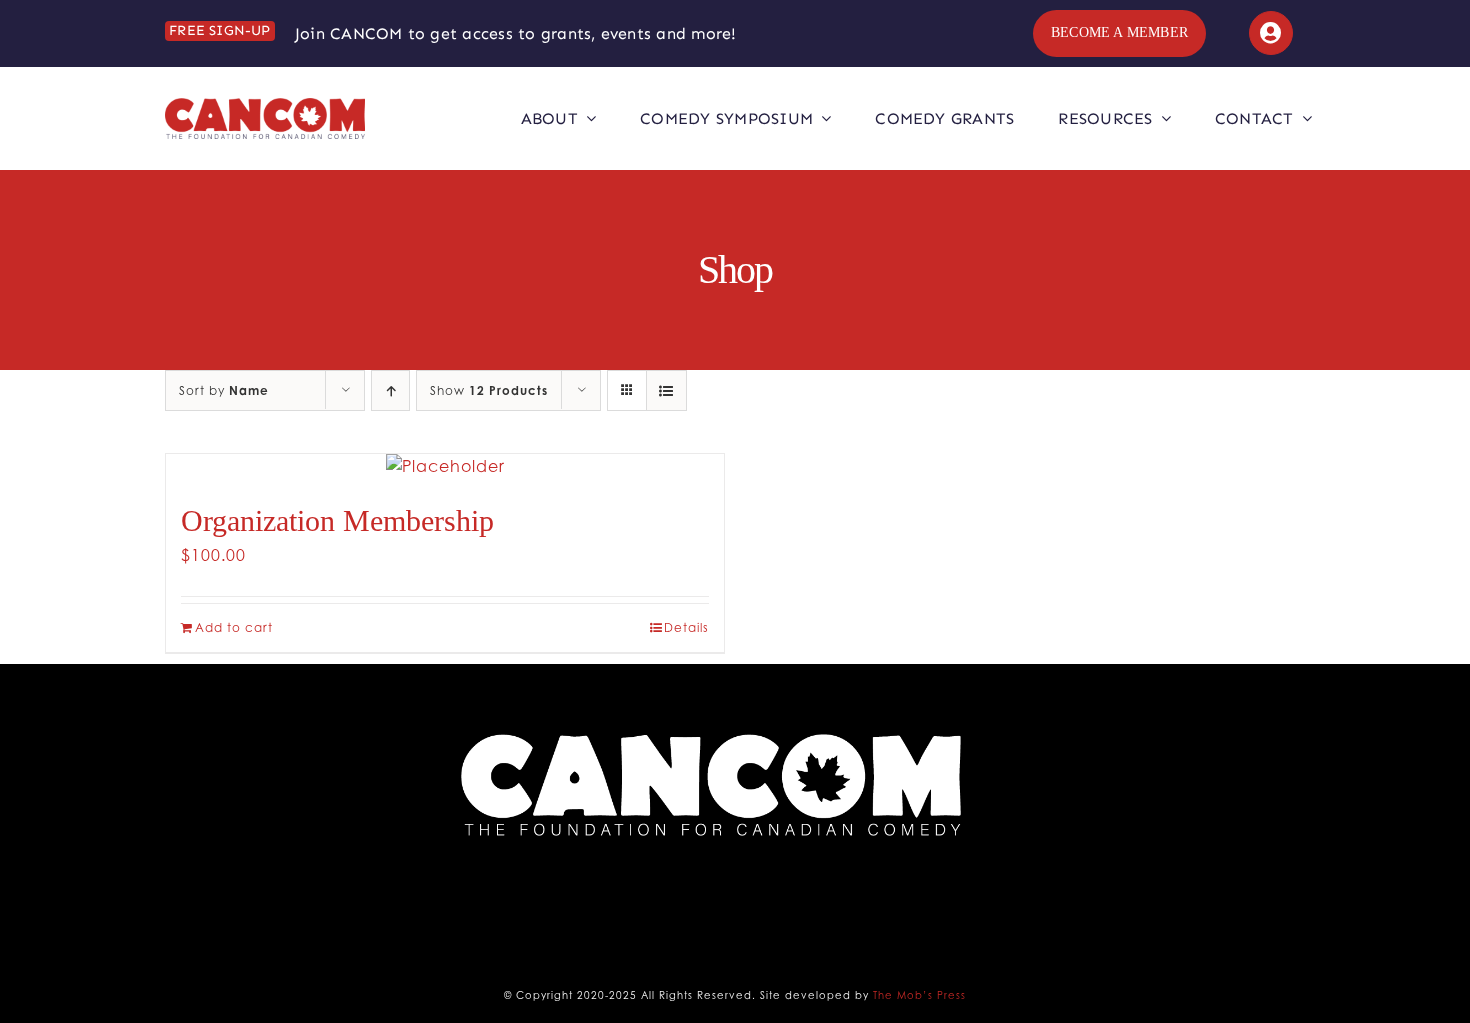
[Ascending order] (390, 390)
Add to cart (234, 627)
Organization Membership (337, 520)
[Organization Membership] (445, 466)
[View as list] (666, 390)
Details (686, 627)
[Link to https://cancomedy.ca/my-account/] (1271, 33)
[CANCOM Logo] (265, 106)
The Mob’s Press (919, 995)
